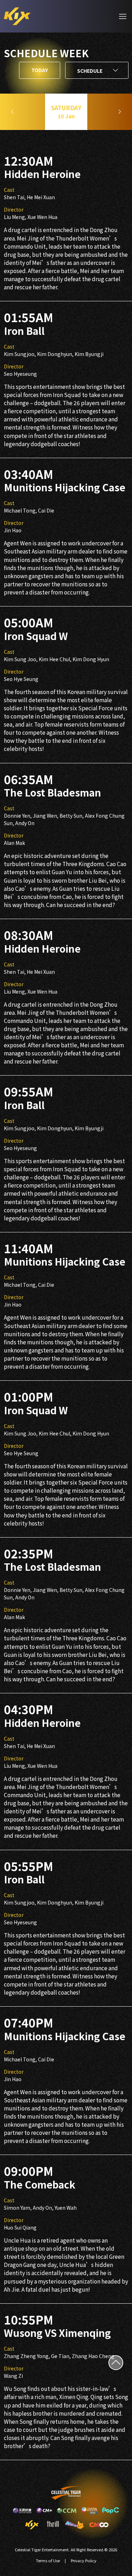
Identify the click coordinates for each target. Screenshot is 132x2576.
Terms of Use (48, 2560)
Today (40, 70)
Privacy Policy (84, 2560)
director (14, 209)
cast (9, 190)
